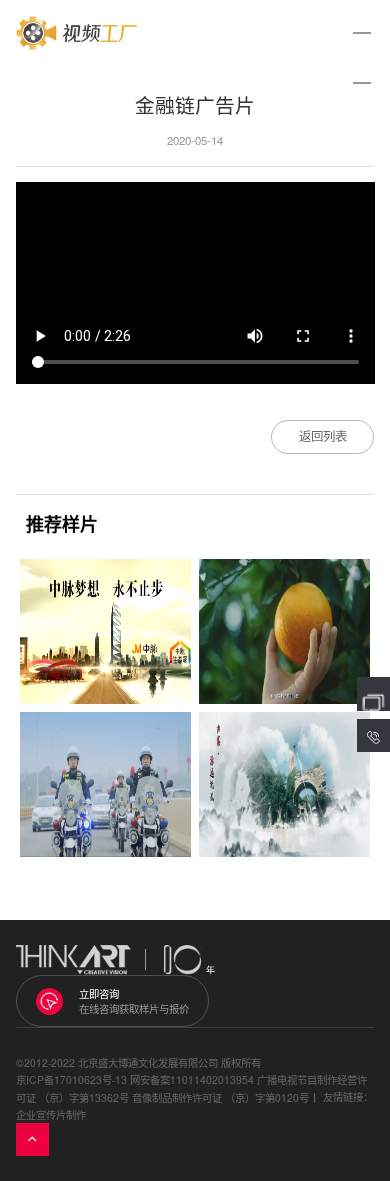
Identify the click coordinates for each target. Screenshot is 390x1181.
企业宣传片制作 (51, 1114)
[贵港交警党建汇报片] (105, 784)
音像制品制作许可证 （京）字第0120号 (220, 1097)
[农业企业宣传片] (284, 631)
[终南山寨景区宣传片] (284, 784)
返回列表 (323, 436)
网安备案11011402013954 (192, 1079)
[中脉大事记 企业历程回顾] (105, 631)
